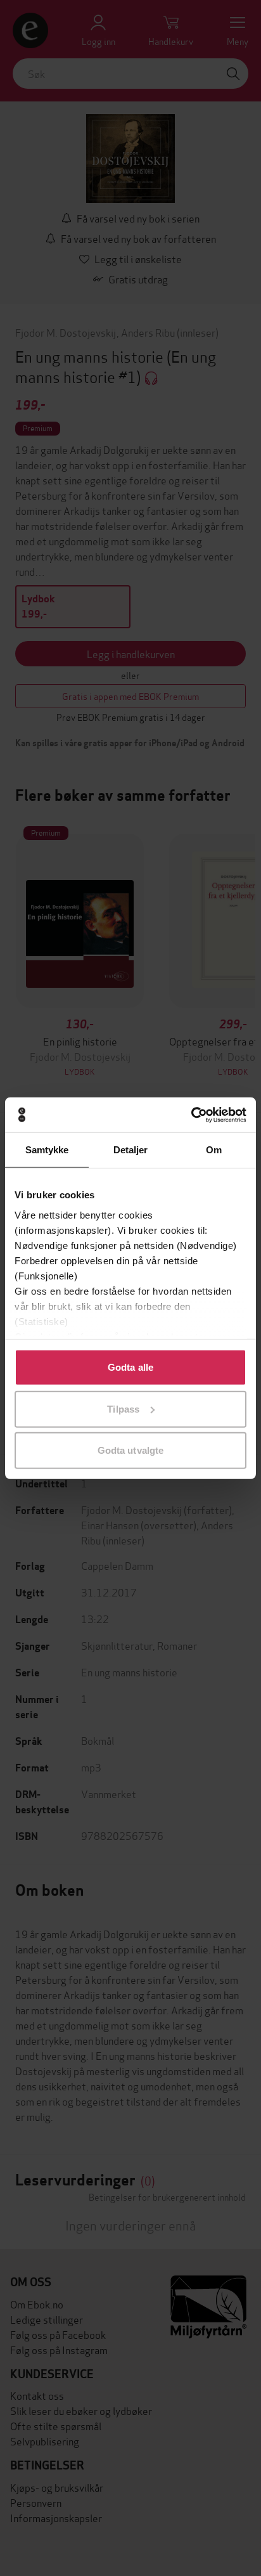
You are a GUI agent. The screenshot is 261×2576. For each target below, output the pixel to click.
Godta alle (130, 1367)
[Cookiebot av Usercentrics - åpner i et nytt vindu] (191, 1115)
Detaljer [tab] (131, 1150)
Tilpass (123, 1408)
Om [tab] (214, 1150)
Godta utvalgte (130, 1450)
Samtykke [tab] (47, 1150)
